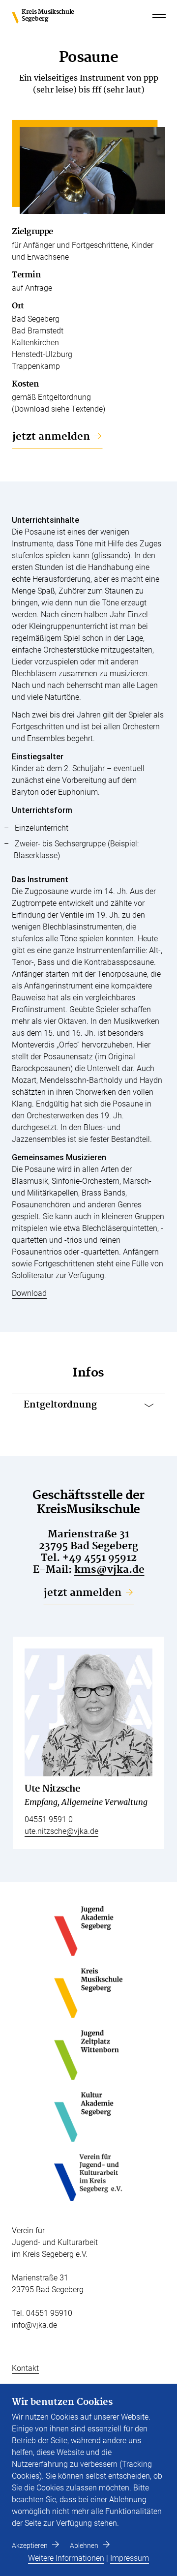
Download (29, 1293)
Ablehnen (84, 2546)
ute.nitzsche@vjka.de (61, 1831)
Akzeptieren (30, 2546)
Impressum (130, 2558)
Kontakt (25, 2368)
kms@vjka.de (109, 1570)
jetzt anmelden (51, 437)
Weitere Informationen (66, 2558)
